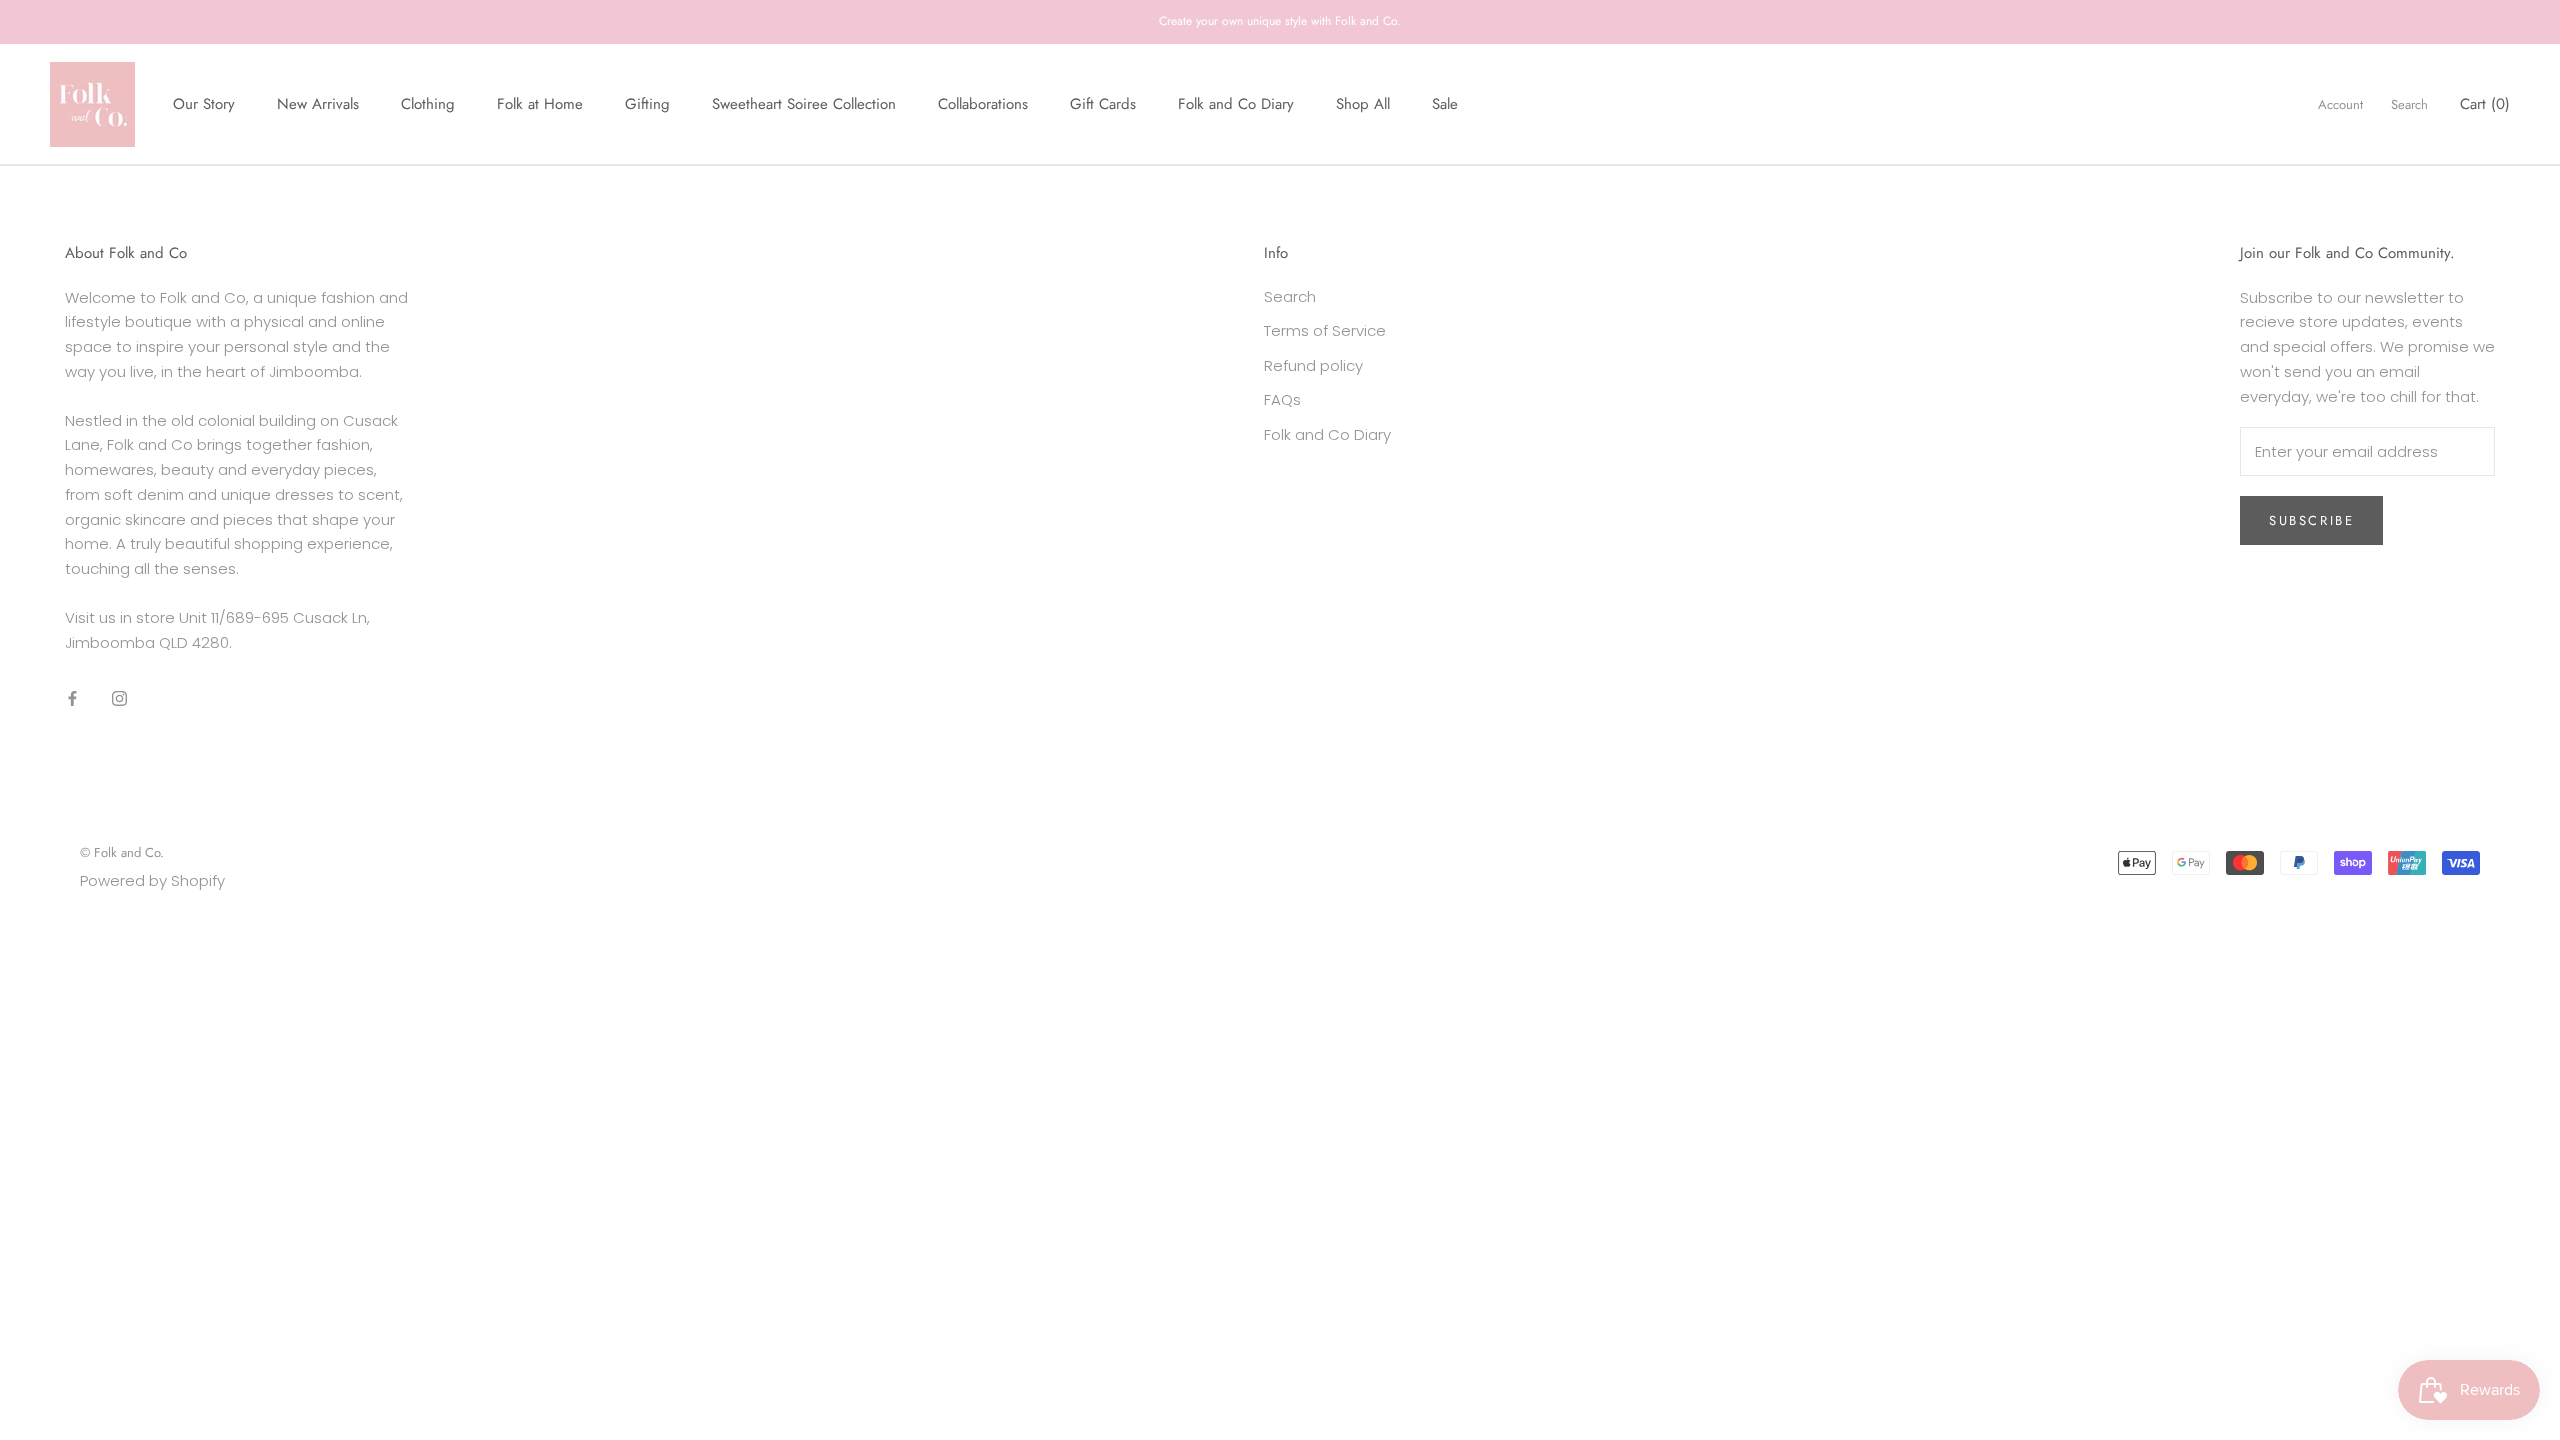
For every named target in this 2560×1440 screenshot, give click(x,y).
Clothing (428, 104)
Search (2409, 104)
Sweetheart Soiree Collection (804, 104)
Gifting (647, 104)
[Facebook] (72, 697)
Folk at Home (540, 104)
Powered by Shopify (152, 880)
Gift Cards (1103, 104)
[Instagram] (119, 697)
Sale (1445, 104)
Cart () (2485, 104)
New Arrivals (318, 104)
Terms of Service (1325, 330)
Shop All (1363, 104)
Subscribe (2311, 520)
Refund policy (1313, 365)
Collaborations (983, 104)
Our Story (204, 104)
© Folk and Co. (122, 852)
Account (2340, 104)
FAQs (1282, 399)
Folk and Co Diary (1236, 104)
